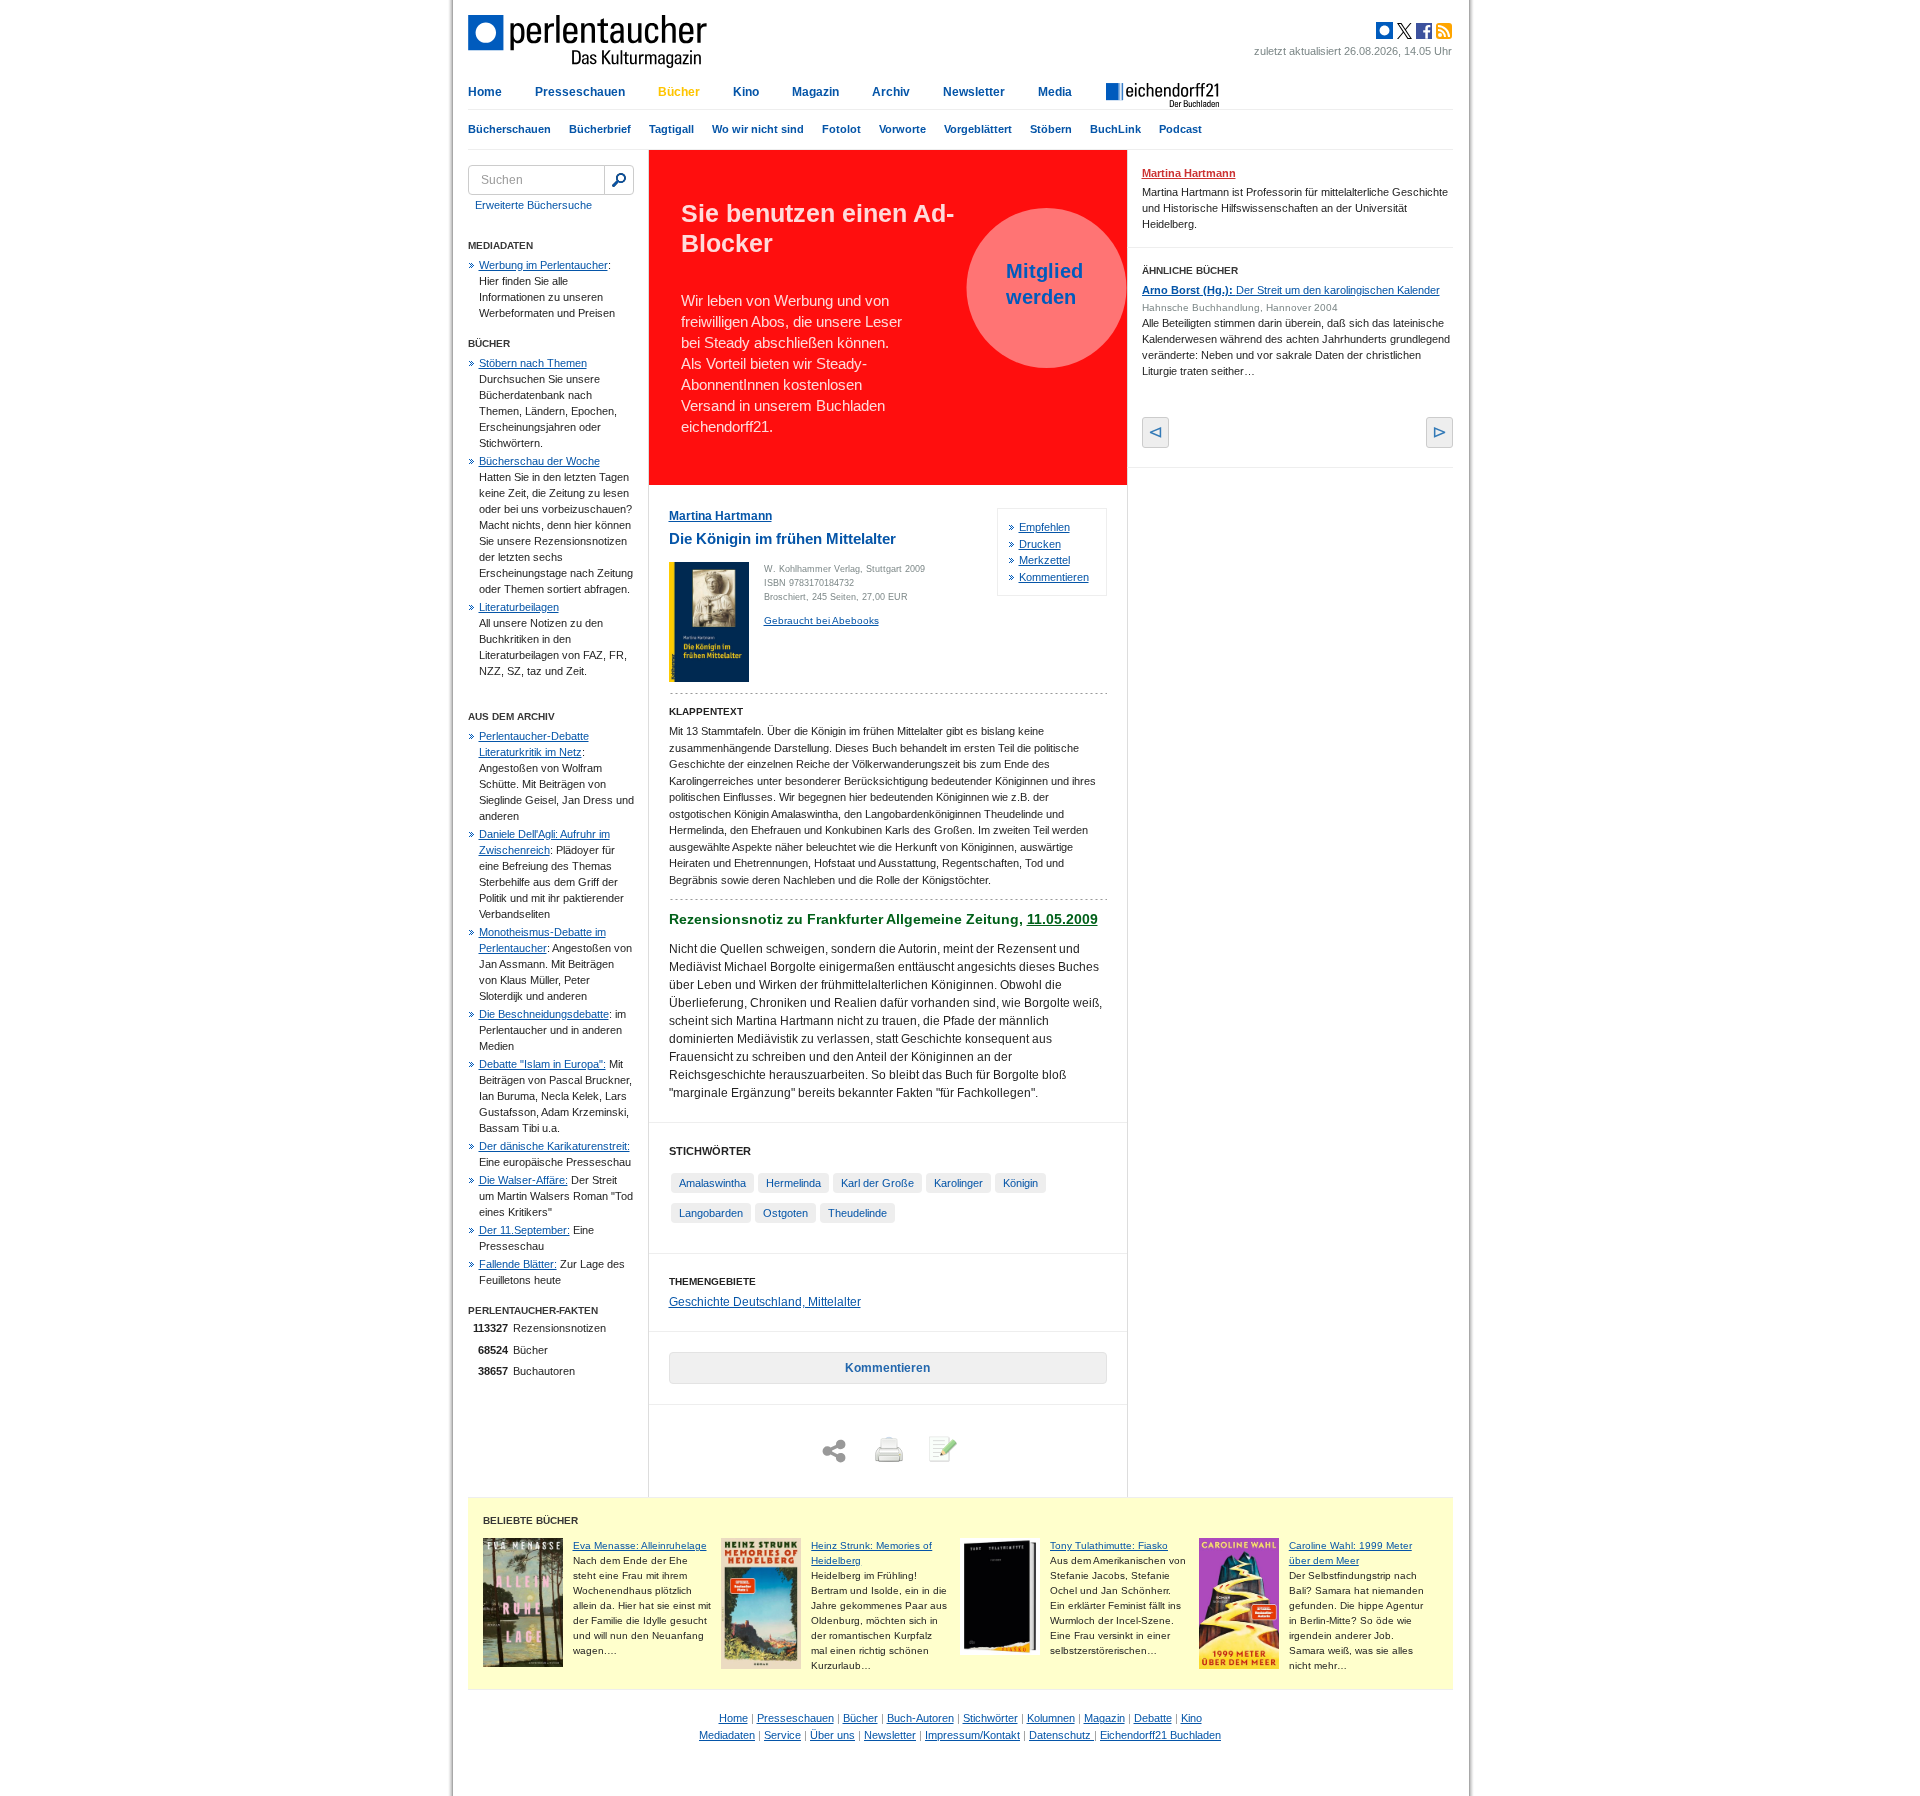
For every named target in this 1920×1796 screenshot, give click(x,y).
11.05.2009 (1062, 919)
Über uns (832, 1735)
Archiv (891, 92)
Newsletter (974, 92)
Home (485, 92)
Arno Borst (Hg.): (1291, 290)
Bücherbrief (600, 129)
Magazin (815, 92)
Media (1055, 92)
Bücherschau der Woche (539, 461)
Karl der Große (877, 1183)
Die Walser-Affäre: (523, 1180)
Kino (746, 92)
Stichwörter (990, 1718)
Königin (1020, 1183)
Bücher (679, 92)
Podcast (1180, 129)
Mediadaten (727, 1735)
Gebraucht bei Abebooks (821, 620)
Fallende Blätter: (518, 1264)
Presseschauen (580, 92)
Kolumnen (1051, 1718)
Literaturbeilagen (519, 607)
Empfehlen (1044, 527)
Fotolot (841, 129)
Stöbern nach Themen (533, 363)
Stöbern (1051, 129)
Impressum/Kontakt (972, 1735)
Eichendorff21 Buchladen (1160, 1735)
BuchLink (1115, 129)
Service (782, 1735)
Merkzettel (1044, 560)
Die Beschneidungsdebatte (544, 1014)
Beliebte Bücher (530, 1520)
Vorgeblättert (978, 129)
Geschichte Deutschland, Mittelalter (765, 1302)
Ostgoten (785, 1213)
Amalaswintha (712, 1183)
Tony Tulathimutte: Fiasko (1109, 1545)
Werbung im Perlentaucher (543, 265)
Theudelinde (857, 1213)
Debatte (1153, 1718)
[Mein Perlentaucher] (1384, 31)
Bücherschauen (509, 129)
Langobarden (711, 1213)
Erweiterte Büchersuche (533, 205)
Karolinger (958, 1183)
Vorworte (902, 129)
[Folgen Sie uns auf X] (1403, 31)
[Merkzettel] (941, 1451)
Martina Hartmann (720, 516)
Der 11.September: (524, 1230)
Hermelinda (793, 1183)
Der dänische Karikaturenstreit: (554, 1146)
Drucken (1040, 544)
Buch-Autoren (920, 1718)
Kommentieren (1054, 577)
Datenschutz (1061, 1735)
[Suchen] (619, 180)
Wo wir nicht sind (758, 129)
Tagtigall (671, 129)
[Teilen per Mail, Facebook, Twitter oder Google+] (834, 1451)
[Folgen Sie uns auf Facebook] (1422, 31)
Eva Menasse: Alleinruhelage (640, 1545)
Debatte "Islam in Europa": (542, 1064)
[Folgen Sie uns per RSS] (1442, 31)
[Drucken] (887, 1451)
